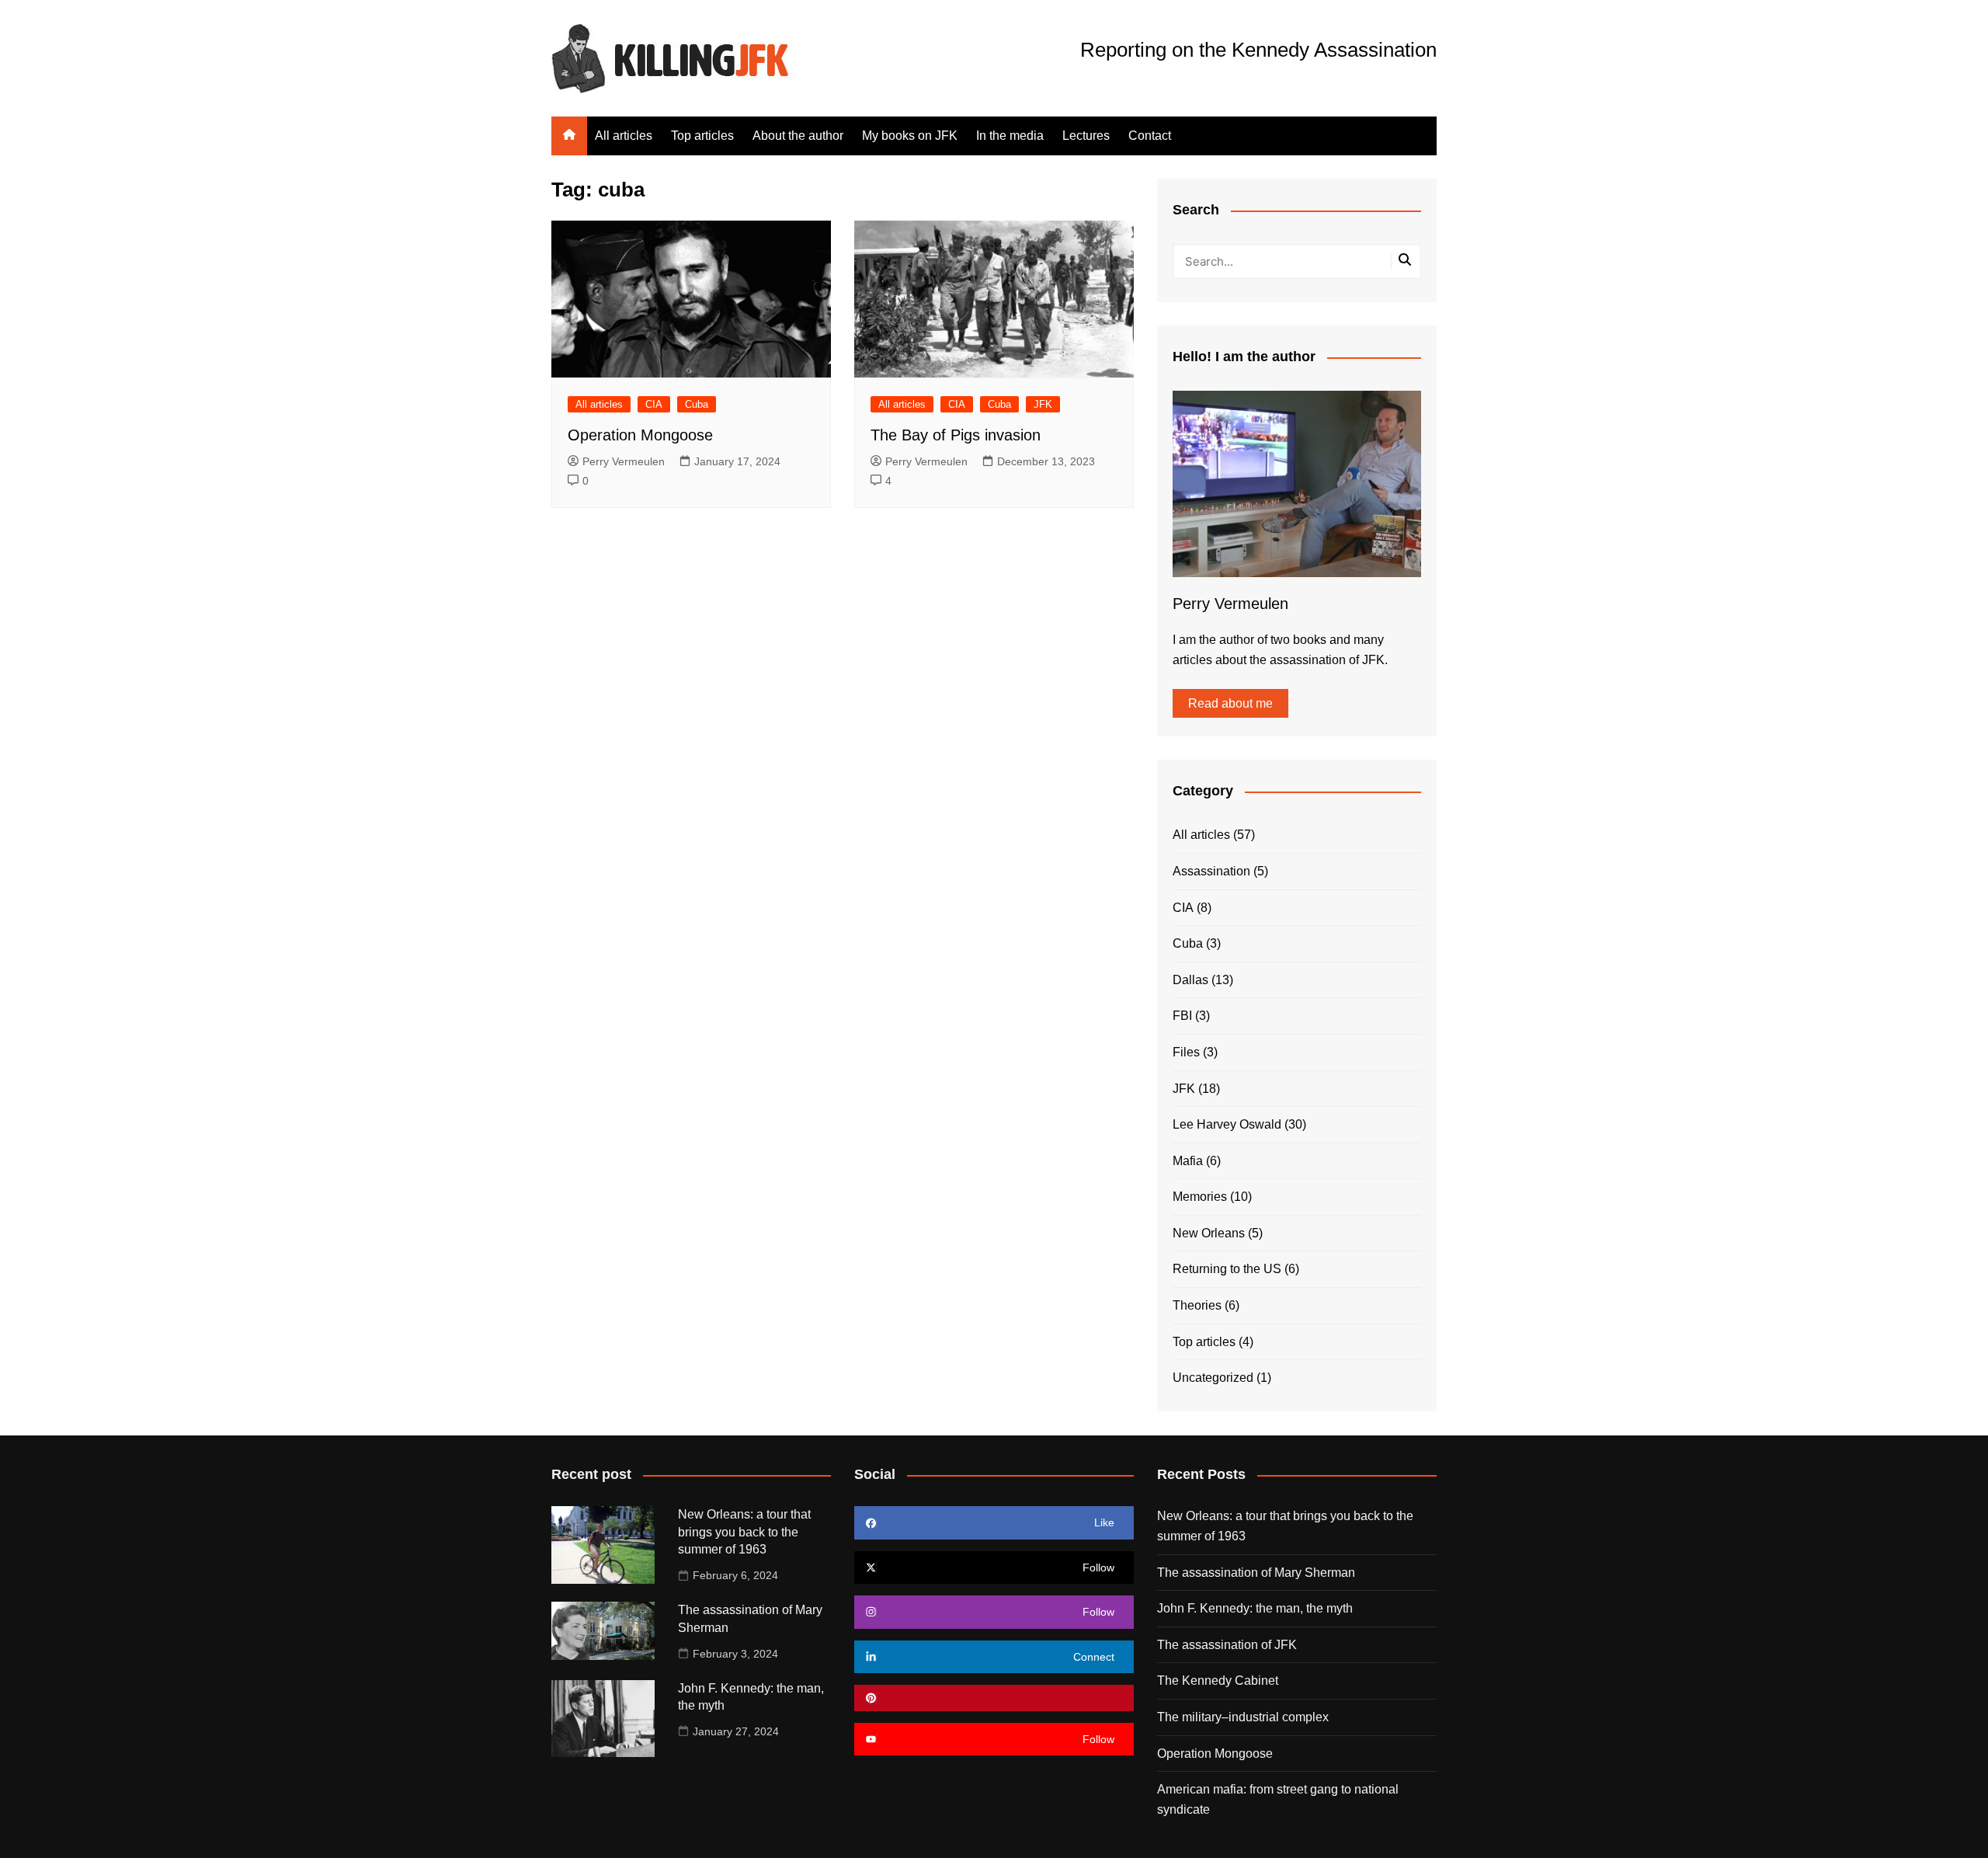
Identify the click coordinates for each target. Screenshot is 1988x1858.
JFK (1043, 404)
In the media (1010, 136)
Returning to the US (1227, 1269)
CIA (654, 404)
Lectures (1086, 136)
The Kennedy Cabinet (1218, 1681)
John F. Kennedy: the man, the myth (1255, 1608)
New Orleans (1209, 1233)
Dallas (1190, 980)
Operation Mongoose (640, 435)
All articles (624, 136)
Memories (1200, 1197)
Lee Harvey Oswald (1227, 1124)
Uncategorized (1213, 1378)
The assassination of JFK (1227, 1645)
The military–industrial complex (1243, 1717)
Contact (1150, 136)
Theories (1197, 1305)
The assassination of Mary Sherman (1256, 1573)
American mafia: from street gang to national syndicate (1278, 1799)
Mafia (1188, 1161)
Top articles (702, 136)
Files (1186, 1052)
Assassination (1211, 871)
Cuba (697, 404)
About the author (798, 136)
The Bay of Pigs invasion (956, 435)
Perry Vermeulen (624, 461)
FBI (1182, 1016)
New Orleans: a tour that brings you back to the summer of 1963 (744, 1532)
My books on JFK (910, 136)
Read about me (1230, 703)
